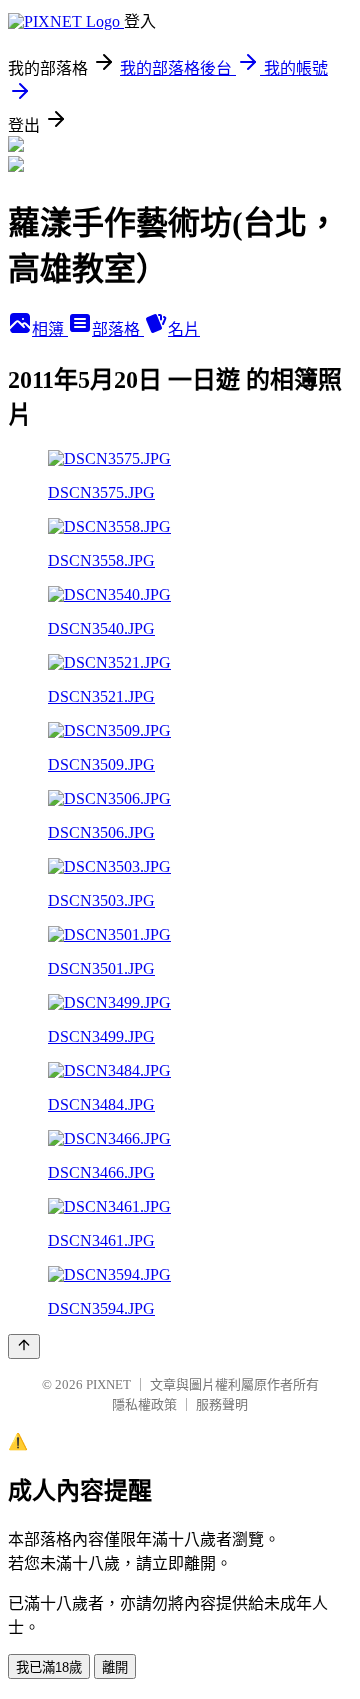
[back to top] (24, 1346)
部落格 (118, 329)
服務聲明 (222, 1404)
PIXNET (108, 1384)
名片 (184, 329)
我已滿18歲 (49, 1667)
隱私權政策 (144, 1404)
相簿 (50, 329)
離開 (115, 1667)
